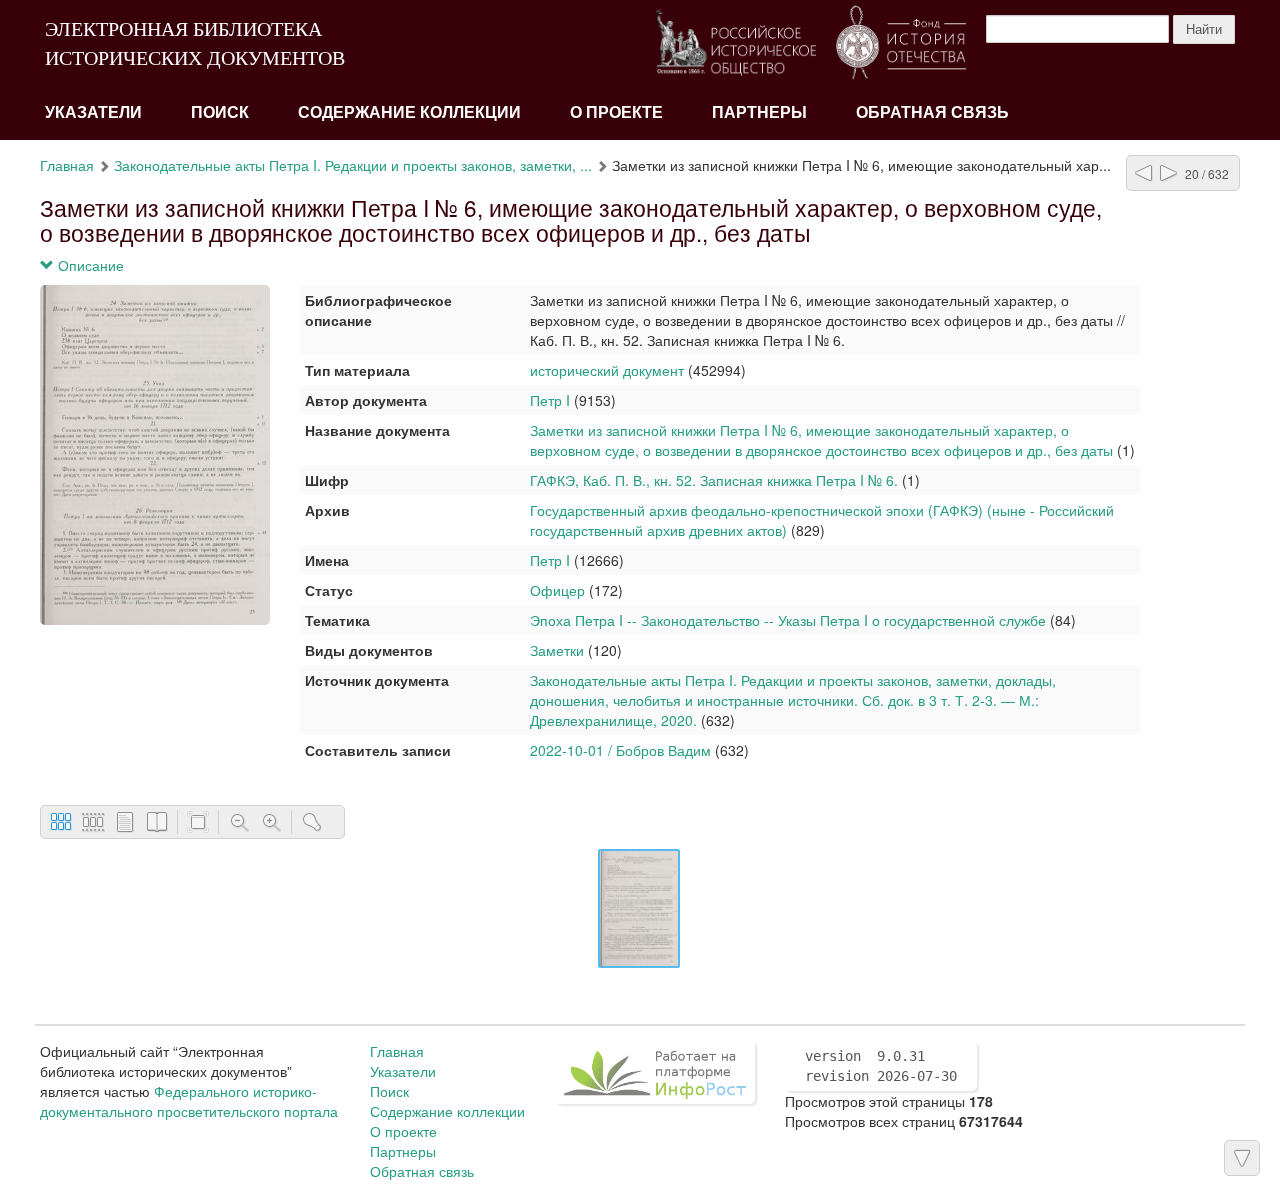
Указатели (93, 112)
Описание (89, 265)
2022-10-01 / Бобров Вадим (620, 750)
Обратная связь (932, 112)
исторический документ (607, 370)
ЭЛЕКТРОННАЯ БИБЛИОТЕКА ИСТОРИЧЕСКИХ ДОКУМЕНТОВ (195, 43)
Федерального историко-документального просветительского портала (189, 1101)
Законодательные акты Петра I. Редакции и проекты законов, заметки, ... (353, 165)
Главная (67, 165)
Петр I (550, 400)
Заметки (557, 650)
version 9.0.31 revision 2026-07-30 (881, 1066)
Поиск (220, 112)
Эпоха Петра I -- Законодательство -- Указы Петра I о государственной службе (788, 620)
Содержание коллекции (409, 112)
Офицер (557, 590)
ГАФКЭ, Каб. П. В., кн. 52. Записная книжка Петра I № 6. (716, 480)
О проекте (616, 112)
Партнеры (759, 112)
